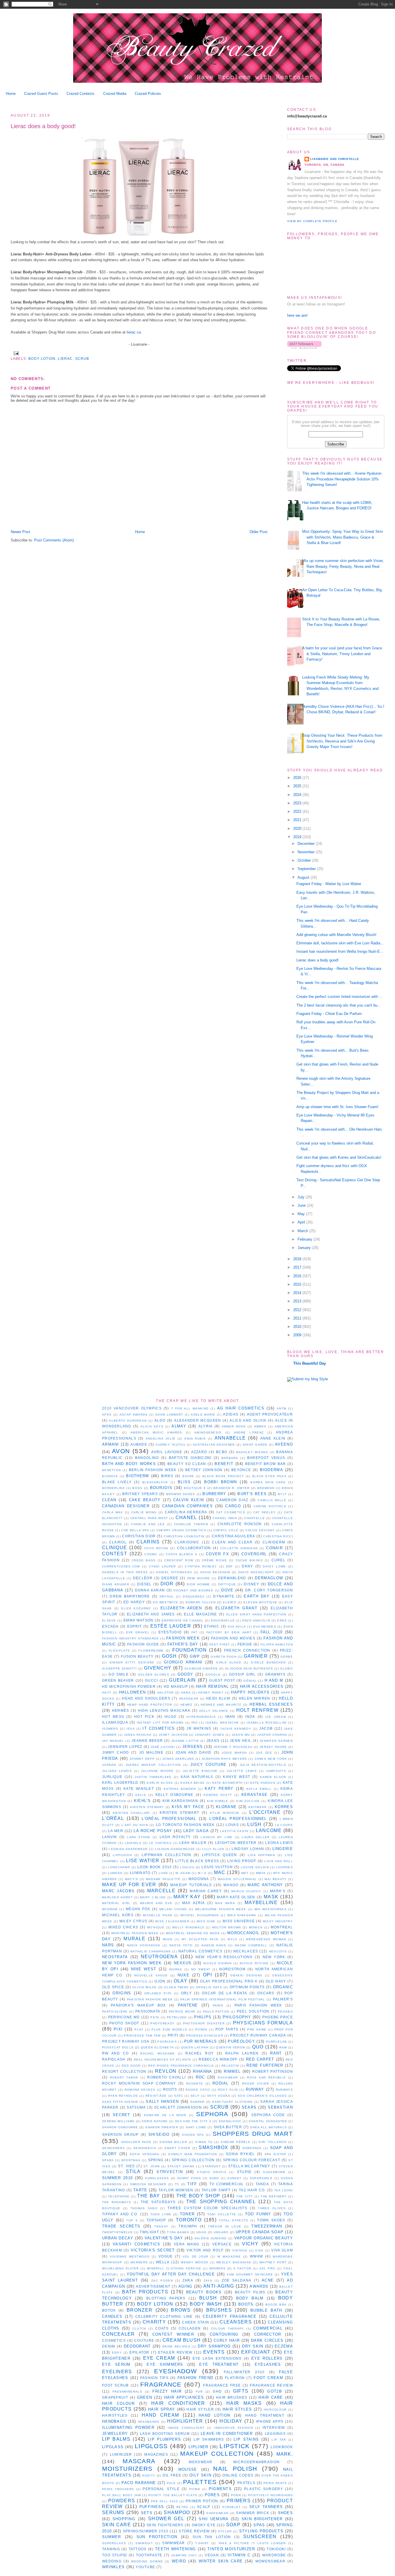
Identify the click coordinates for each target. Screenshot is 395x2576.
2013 (298, 1301)
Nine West (144, 1969)
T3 (177, 2184)
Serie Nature (155, 2121)
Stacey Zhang (181, 2166)
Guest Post (222, 1680)
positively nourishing (271, 2495)
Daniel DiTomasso (174, 1572)
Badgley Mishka (252, 1452)
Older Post (259, 532)
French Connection (247, 1650)
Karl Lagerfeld (120, 1782)
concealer (119, 2334)
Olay (181, 1981)
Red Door (131, 2066)
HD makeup (176, 1686)
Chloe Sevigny (260, 1530)
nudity (149, 2475)
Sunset (234, 2178)
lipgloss (151, 2446)
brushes (219, 2310)
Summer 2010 (117, 2178)
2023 (298, 803)
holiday (231, 2421)
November (307, 852)
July (302, 1197)
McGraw (110, 1909)
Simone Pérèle (236, 2142)
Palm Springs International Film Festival (223, 1999)
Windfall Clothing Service (174, 2268)
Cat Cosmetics (231, 1512)
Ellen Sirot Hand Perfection (256, 1614)
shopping (124, 2519)
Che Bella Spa (135, 1530)
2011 (298, 1318)
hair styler (200, 2409)
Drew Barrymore (130, 1596)
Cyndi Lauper (163, 1566)
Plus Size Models (169, 2029)
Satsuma (136, 2107)
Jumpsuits (276, 1771)
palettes (200, 2482)
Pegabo (285, 2012)
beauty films (250, 2292)
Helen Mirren (255, 1698)
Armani (111, 1444)
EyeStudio (170, 1632)
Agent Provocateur (270, 1414)
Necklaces (246, 1951)
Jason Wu (241, 1735)
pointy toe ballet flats (173, 2495)
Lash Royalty (175, 1837)
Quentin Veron (230, 2047)
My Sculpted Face (200, 1939)
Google (213, 1675)
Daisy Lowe (274, 1566)
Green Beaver (118, 1680)
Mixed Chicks (123, 1927)
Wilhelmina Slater (121, 2268)
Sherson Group (120, 2134)
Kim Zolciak (248, 1801)
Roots (170, 2089)
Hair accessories (262, 1686)
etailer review (175, 2352)
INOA (250, 1717)
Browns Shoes (181, 1494)
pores (212, 2495)
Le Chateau (160, 1843)
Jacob (266, 1728)
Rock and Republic (266, 2077)
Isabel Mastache (222, 1723)
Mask (271, 1897)
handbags (114, 2421)
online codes (238, 2475)
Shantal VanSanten (268, 2121)
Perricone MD (124, 2017)
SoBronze (252, 2148)
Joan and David (194, 1752)
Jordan (109, 1765)
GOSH (169, 1656)
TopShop (156, 2220)
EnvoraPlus (223, 1620)
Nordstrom (232, 1969)
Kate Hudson (263, 1783)
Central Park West (149, 1518)
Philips (203, 2017)
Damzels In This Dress (125, 1572)
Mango (231, 1885)
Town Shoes (271, 2220)
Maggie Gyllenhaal (237, 1879)
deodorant (137, 2346)
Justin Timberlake (153, 1777)
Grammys (275, 1674)
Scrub (82, 359)
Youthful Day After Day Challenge (171, 2274)
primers (239, 2501)
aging (185, 2286)
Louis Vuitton (217, 1867)
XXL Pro (267, 2268)
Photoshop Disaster (204, 2023)
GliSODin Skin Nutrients (249, 1668)
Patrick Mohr (182, 2012)
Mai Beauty (276, 1879)
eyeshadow (176, 2371)
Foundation (190, 1650)
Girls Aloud (229, 1662)
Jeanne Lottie (185, 1741)
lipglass (113, 2447)
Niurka (176, 1969)
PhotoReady (163, 2023)
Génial (250, 1681)
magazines (156, 2454)
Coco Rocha (156, 1548)
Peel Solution (253, 2011)
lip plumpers (164, 2439)
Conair (274, 1548)
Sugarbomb (274, 2172)
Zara (188, 2280)
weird (179, 2561)
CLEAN (109, 1500)
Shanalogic (230, 2121)
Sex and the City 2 (193, 2121)
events (214, 2352)
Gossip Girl (242, 1674)
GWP (195, 1656)
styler (225, 2531)
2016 (298, 1276)
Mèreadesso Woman (266, 1939)
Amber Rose (234, 1426)
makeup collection (217, 2454)
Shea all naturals (268, 2127)
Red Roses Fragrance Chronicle (181, 2066)
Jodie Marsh (234, 1753)
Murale (134, 1939)
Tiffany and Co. (120, 2214)
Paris (218, 2005)
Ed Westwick (166, 1602)
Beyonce (241, 1470)
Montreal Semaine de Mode (193, 1933)
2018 (298, 1259)
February (306, 1239)
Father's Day (183, 1644)
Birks (167, 1476)
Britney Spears (140, 1494)
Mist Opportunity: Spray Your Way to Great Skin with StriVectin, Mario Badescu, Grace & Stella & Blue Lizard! (343, 537)
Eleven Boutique (260, 1602)
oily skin (200, 2475)
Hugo (170, 1717)
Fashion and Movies (233, 1638)
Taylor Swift (216, 2190)
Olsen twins (176, 1987)
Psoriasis (167, 2042)
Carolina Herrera (186, 1512)
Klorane (226, 1807)
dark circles (267, 2340)
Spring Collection (193, 2160)
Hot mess (113, 1717)
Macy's (132, 1879)
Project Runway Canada (258, 2035)
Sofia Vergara (144, 2154)
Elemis (230, 1602)
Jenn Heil (241, 1741)
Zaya (208, 2281)
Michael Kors (118, 1915)
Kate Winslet (139, 1789)
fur (199, 2392)
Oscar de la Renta (225, 1993)
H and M (274, 1680)
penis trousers (118, 2489)
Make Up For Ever (129, 1885)
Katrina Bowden (180, 1789)
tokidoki (276, 2549)
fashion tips (154, 2378)
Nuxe (183, 1975)
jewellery (115, 2434)
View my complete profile (312, 221)
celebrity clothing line (164, 2316)
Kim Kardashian (180, 1801)
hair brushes (232, 2397)
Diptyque (227, 1584)
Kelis (141, 1795)
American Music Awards (156, 1432)
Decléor (143, 1578)
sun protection (157, 2537)
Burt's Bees (252, 1494)
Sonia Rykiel (240, 2154)
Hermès (121, 1710)
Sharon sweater (162, 2127)
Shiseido (159, 2134)
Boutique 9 (195, 1488)
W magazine (229, 2257)
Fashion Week (183, 1638)
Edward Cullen (201, 1602)
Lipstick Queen (219, 1855)
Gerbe (287, 1657)
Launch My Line (217, 1837)
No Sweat (201, 1969)
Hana (186, 1693)
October (305, 860)
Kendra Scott (218, 1795)
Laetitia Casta (234, 1831)
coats (162, 2328)
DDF (230, 1566)
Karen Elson (273, 1777)
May (302, 1214)
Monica (256, 1927)
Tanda (262, 2184)
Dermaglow (269, 1578)
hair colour (118, 2403)
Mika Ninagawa (242, 1915)
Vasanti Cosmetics (137, 2244)
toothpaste (149, 2555)
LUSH (254, 1824)
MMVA (261, 1873)
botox (109, 2310)
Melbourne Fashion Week (221, 1909)
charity (154, 2322)
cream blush (182, 2340)
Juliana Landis (117, 1771)
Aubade (139, 1444)
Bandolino (147, 1458)
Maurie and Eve (156, 1903)
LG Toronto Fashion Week (185, 1825)
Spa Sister (275, 2154)
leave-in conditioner (227, 2434)
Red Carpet (260, 2059)
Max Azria (194, 1903)
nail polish (235, 2469)
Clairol (118, 1542)
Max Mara (225, 1903)
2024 (298, 795)
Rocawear (228, 2077)
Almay (179, 1426)
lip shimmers (209, 2439)
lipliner (198, 2447)
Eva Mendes (265, 1627)
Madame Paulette (163, 1879)
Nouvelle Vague (151, 1975)
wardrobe (274, 2555)
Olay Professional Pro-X (229, 1981)
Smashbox (213, 2147)
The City (244, 2196)
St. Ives (126, 2166)
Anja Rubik (195, 1439)
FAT (194, 1632)
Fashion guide (143, 1644)
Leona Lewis (279, 1843)
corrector (268, 2334)
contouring (224, 2334)
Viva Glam (282, 2250)
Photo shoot (124, 2023)
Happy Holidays (250, 1692)
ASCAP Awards (134, 1415)
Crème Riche (214, 1560)
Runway (255, 2089)
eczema (284, 2346)
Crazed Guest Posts (41, 94)
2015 (298, 1284)
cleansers (236, 2322)
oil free (172, 2475)
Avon (121, 1451)
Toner (187, 2214)
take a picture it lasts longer (252, 2543)
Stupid (244, 2172)
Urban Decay (118, 2238)
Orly (186, 1993)
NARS (108, 1945)
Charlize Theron (191, 1524)
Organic (283, 1987)
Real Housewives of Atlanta (163, 2060)
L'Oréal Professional (169, 1819)
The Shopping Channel (221, 2202)
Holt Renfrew (257, 1710)
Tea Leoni (284, 2190)
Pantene (188, 2005)
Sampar (197, 2102)
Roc (200, 2077)
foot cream (268, 2378)
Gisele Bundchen (268, 1662)
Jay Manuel (113, 1741)
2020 (298, 829)
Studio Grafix (212, 2172)
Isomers (110, 1729)
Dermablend (232, 1578)
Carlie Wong (144, 1512)
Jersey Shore (273, 1747)
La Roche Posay (153, 1831)
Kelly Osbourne (175, 1795)
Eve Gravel (138, 1632)
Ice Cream (276, 1717)
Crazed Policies (148, 94)
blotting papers (166, 2298)
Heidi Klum (218, 1698)
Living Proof (242, 1861)
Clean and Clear (232, 1542)
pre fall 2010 (165, 2501)
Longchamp (119, 1867)
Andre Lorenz (249, 1432)
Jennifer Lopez (125, 1747)
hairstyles (115, 2415)
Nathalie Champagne (151, 1951)
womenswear (270, 2561)
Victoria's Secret (153, 2250)
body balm (250, 2298)
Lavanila (133, 1843)
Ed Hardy (134, 1602)
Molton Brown (227, 1927)
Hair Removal (213, 1686)
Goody (185, 1674)
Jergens (192, 1747)
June (302, 1205)
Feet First (220, 1644)
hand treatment (265, 2415)
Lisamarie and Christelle (335, 159)
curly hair (227, 2340)
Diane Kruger (116, 1584)
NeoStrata (115, 1957)
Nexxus (183, 1963)
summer (112, 2537)
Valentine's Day (164, 2238)
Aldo (160, 1420)
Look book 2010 (155, 1867)
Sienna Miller (173, 2142)
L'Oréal (113, 1818)
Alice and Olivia (248, 1420)
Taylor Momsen (176, 2190)
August (304, 877)
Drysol (167, 1596)
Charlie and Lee (148, 1524)
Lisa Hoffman (261, 1855)
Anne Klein (273, 1438)
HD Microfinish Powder (129, 1686)
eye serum (116, 2364)
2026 (298, 778)
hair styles (237, 2409)
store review (194, 2531)
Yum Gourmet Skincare (250, 2274)
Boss (137, 1488)
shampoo (177, 2513)
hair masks (244, 2403)
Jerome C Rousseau (233, 1747)
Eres (282, 1620)
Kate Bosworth (228, 1783)
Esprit (135, 1626)
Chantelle (254, 1518)
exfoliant (256, 2352)
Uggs (201, 2232)
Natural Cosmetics (201, 1951)
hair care (271, 2397)
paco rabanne (139, 2483)
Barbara (230, 1458)
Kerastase (255, 1795)
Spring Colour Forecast (252, 2160)
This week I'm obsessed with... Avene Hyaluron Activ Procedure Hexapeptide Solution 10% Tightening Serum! (342, 479)
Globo (287, 1668)
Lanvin (110, 1837)
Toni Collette (222, 2214)
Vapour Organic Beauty (264, 2238)
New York (274, 1957)
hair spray (161, 2409)
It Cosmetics (159, 1728)
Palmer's (283, 1999)
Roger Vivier (256, 2084)
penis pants (275, 2483)
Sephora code (268, 2115)
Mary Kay (187, 1897)
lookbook (282, 2447)
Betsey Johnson (204, 1470)
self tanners (266, 2507)
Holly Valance (214, 1711)
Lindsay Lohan (248, 1849)
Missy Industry (278, 1921)
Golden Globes (154, 1675)
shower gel (166, 2519)
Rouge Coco (198, 2090)
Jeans (213, 1741)
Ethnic (212, 1626)
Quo (258, 2047)
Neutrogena (159, 1957)
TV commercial (227, 2184)
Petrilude (177, 2017)
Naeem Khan (214, 1945)
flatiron (235, 2378)
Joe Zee (264, 1753)
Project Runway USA (126, 2041)
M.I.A (202, 1873)
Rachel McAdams (157, 2053)
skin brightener (262, 2519)
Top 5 (132, 2220)
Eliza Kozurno (136, 1608)
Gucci (152, 1680)
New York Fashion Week (132, 1963)
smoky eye (204, 2525)
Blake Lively (117, 1482)
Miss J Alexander (172, 1921)
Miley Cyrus (133, 1921)
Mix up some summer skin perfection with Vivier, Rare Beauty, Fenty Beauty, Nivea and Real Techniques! (343, 566)
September (307, 869)
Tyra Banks (178, 2232)
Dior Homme (198, 1584)
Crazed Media (115, 94)
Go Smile (119, 1674)
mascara (139, 2461)
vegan (212, 2555)
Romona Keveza (140, 2090)
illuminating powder (128, 2427)
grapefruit (115, 2397)
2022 (298, 811)
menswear (201, 2462)
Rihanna (203, 2071)
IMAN (230, 1717)
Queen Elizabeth (157, 2047)
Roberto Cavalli (166, 2077)
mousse (188, 2469)
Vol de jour (196, 2257)
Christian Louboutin (184, 1536)
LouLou (187, 1867)
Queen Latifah (195, 2047)
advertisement (153, 2286)
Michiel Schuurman (200, 1915)
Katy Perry (219, 1789)
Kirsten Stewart (147, 1807)
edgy (117, 2353)
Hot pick (144, 1717)
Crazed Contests (81, 94)
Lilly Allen (213, 1849)
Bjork (188, 1476)
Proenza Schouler (205, 2036)
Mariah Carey (206, 1891)
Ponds (201, 2029)
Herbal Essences (271, 1704)
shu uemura (214, 2519)
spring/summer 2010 (146, 2531)
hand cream (160, 2415)
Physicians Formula (263, 2023)
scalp (204, 2507)
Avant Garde (255, 1445)
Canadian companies (188, 1506)
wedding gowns (147, 2561)
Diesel (144, 1584)
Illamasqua (115, 1722)
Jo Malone (151, 1752)
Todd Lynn (161, 2214)
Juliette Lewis (242, 1771)
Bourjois (161, 1488)
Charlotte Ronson (240, 1524)
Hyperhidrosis (201, 1717)
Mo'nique (156, 1927)
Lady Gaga (196, 1831)
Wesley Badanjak (234, 2262)
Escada (110, 1626)
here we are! (297, 315)
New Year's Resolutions (224, 1957)
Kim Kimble (218, 1801)
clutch (139, 2329)
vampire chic (184, 2555)
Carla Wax (112, 1512)
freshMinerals (127, 2392)
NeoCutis (278, 1951)
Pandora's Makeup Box (138, 2005)
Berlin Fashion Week (153, 1470)
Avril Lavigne (167, 1452)
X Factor (242, 2268)
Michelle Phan (157, 1915)
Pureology (241, 2041)
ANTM (282, 1408)
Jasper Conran (272, 1735)
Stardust (211, 2166)
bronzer (140, 2310)
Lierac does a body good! (43, 126)
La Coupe (284, 1825)
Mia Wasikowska (271, 1909)
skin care (117, 2525)
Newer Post (20, 532)
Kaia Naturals (197, 1777)
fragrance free (222, 2385)
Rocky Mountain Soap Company (139, 2083)
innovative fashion (234, 2428)
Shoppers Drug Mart (253, 2134)
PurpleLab (277, 2042)
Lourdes (285, 1867)
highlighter (185, 2421)
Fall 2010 (272, 1632)
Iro (195, 1723)
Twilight (149, 2232)
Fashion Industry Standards (131, 1638)
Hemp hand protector (150, 1705)
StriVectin (170, 2172)
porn (236, 2495)
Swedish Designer (148, 2184)
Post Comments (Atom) (54, 540)
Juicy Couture (208, 1765)
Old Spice (113, 1987)
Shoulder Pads (136, 2142)
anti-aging (219, 2286)
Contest (115, 1554)
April (302, 1222)
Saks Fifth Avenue (120, 2102)
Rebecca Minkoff (218, 2059)
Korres (284, 1807)
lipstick (235, 2446)
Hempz (187, 1705)
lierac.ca (134, 332)
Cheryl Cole (226, 1530)
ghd (217, 2391)
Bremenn (266, 1488)
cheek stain (195, 2322)
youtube (145, 2567)
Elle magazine (200, 1614)
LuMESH (115, 1873)
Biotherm (137, 1476)
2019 (298, 837)
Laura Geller (256, 1837)
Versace (222, 2244)
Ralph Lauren (242, 2053)
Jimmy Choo (116, 1752)
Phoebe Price (278, 2017)
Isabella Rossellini (267, 1723)
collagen (190, 2328)
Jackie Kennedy (236, 1729)
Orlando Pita (158, 1993)
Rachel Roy (200, 2053)
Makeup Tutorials (191, 1885)
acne (268, 2280)
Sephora (212, 2114)
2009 (298, 1335)
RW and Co (116, 2053)
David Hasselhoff (256, 1572)
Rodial (221, 2083)
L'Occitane (265, 1812)
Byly (282, 1494)
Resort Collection (124, 2071)
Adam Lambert (169, 1415)
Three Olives (272, 2208)
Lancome (269, 1830)
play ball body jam (122, 2495)
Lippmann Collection (166, 1855)
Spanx (108, 2160)
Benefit (224, 1464)
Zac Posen (162, 2281)
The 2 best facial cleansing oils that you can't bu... (339, 1005)
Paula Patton (216, 2012)
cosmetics (114, 2340)
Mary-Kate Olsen (236, 1897)
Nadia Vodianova (144, 1945)
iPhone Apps (270, 2421)
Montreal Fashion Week (135, 1933)
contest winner (173, 2334)
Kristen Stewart (179, 1813)
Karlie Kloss (160, 1783)
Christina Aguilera (234, 1536)
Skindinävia (145, 2148)
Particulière (115, 2012)
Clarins (148, 1542)
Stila (133, 2171)
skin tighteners (165, 2525)
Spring (156, 2160)
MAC (220, 1872)
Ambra (260, 1426)
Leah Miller (193, 1843)
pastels (246, 2483)
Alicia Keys (152, 1426)
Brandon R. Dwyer (232, 1488)
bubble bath (266, 2310)
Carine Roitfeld (270, 1506)
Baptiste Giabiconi (190, 1458)
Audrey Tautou (170, 1445)
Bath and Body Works (129, 1464)
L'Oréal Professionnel (238, 1819)
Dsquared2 (194, 1596)
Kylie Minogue (225, 1813)
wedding (112, 2561)
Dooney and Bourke (193, 1590)
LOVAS (232, 1825)
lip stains (246, 2439)
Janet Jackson (173, 1735)
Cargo (233, 1506)
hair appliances (184, 2397)
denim (109, 2346)
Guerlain (182, 1680)
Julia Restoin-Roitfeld (263, 1765)
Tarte (140, 2190)
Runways (284, 2090)
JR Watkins (199, 1728)
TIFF (192, 2184)
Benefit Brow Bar (266, 1464)
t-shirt (202, 2543)
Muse (168, 1939)
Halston (166, 1693)
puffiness (152, 2507)
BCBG (222, 1452)
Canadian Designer (126, 1506)
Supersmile (261, 2178)
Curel (279, 1560)
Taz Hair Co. (252, 2190)
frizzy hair (167, 2391)
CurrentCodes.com (121, 1566)
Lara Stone (139, 1837)
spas (259, 2525)
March (303, 1231)
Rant (276, 2053)
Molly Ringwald (188, 1927)
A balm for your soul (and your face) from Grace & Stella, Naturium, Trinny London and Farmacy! (342, 654)
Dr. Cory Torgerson (269, 1590)
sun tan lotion (212, 2537)
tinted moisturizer (231, 2549)
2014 (298, 1293)
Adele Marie (203, 1415)
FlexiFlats (119, 1651)
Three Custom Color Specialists (207, 2208)
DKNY (247, 1566)
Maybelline (261, 1902)
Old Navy (276, 1981)
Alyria (206, 1426)
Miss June (206, 1921)
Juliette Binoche (200, 1771)
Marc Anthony (265, 1885)
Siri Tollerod (273, 2142)
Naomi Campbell (251, 1945)
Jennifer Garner (276, 1741)
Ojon (160, 1981)
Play (139, 2029)
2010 (298, 1327)
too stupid (115, 2555)
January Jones (210, 1735)
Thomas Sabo (144, 2208)
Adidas (231, 1414)
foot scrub (116, 2385)
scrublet (231, 2507)
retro (182, 2507)
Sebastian (280, 2107)
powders (122, 2501)
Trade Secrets (121, 2226)
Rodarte (195, 2084)
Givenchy (158, 1668)
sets (147, 2513)
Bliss (184, 1482)
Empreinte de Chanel (183, 1620)
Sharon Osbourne (120, 2127)
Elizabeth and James (151, 1614)
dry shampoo (214, 2346)
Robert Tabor (124, 2077)
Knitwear (258, 1807)
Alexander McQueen (197, 1420)
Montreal (282, 1927)
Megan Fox (138, 1909)
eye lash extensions (217, 2358)
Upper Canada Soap (260, 2232)
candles (112, 2316)
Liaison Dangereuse (175, 1849)
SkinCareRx (113, 2148)
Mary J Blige (153, 1897)
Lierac (65, 359)
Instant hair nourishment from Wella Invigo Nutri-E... (340, 951)
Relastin (230, 2066)
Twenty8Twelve (117, 2232)
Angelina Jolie (161, 1439)
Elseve (109, 1620)
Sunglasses (157, 2178)
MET (245, 1873)
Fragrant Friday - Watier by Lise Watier (329, 884)
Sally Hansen (162, 2101)
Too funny (258, 2214)
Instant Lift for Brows (160, 1723)
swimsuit (144, 2543)
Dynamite (224, 1596)
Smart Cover (177, 2148)
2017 (298, 1267)
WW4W (256, 2256)
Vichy (250, 2244)
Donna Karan (150, 1590)
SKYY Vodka (219, 2096)
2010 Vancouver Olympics (132, 1408)
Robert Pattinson (273, 2071)
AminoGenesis (208, 1432)
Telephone (119, 2196)
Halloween (133, 1692)
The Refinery (274, 2196)
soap (233, 2525)
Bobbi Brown (220, 1482)
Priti (173, 2035)
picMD (195, 2489)
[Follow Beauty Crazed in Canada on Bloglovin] (304, 348)
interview (274, 2427)
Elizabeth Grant (236, 1608)
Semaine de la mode (165, 2115)
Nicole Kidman (217, 1963)
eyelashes (268, 2364)
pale (171, 2483)
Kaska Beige (193, 1783)
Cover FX (217, 1554)
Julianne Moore (157, 1771)
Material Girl (116, 1903)
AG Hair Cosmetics (241, 1408)
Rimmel (232, 2071)
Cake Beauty (145, 1500)
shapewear (217, 2513)
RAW (283, 2047)
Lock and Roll (279, 1861)
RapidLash (114, 2059)
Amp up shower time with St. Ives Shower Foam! (337, 1107)
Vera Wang (187, 2244)
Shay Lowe (196, 2127)
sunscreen (260, 2537)
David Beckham (215, 1572)
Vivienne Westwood (130, 2257)
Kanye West (237, 1777)
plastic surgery (264, 2489)
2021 (298, 820)
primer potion (202, 2501)
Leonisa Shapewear (128, 1849)
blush (208, 2298)
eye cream (159, 2358)
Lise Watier (143, 1861)
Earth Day (257, 1596)
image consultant (186, 2428)
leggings (275, 2434)
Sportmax (131, 2160)
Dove (227, 1590)
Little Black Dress (197, 1861)
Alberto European (128, 1421)
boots (246, 2304)
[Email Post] (15, 353)
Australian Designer (214, 1445)
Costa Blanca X (181, 1554)
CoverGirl (254, 1554)
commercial (268, 2328)
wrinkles (113, 2567)
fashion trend (195, 2378)
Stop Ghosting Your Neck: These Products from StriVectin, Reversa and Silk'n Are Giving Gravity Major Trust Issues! (342, 741)
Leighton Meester (236, 1843)
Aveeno (284, 1444)
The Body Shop (198, 2196)
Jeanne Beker (147, 1741)
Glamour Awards (201, 1668)
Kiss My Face (188, 1807)
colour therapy (228, 2329)
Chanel (186, 1518)
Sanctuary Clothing (232, 2102)
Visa (259, 2250)
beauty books (204, 2292)
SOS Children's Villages (262, 2096)
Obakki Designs (246, 1975)
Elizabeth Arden (181, 1608)
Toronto (189, 2220)
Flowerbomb (151, 1651)
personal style (161, 2489)
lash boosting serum (165, 2434)
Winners (217, 2268)
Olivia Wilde (145, 1987)
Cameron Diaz (232, 1500)
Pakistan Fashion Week (150, 1999)
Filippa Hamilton (277, 1644)
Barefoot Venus (266, 1458)
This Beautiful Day (310, 1363)
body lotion (42, 359)
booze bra (276, 2305)
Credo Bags (144, 1560)
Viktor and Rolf (205, 2250)
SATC (179, 2096)
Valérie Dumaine (211, 2238)
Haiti (107, 1693)
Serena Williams (118, 2121)
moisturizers (127, 2469)
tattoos (138, 2549)
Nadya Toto (181, 1945)
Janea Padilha (138, 1735)
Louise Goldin (255, 1867)
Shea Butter (228, 2127)
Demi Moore (199, 1578)
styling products (261, 2531)
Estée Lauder (171, 1626)
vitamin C (239, 2555)
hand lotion (214, 2415)
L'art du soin (135, 1825)
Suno (214, 2178)
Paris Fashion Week (258, 2005)
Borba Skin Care (268, 1482)
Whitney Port (273, 2262)
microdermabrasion (256, 2462)
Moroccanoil (243, 1933)
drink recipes (176, 2346)
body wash (206, 2304)
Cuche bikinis (249, 1560)
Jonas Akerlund (178, 1759)
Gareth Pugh (224, 1657)
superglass (114, 2543)
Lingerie (283, 1849)
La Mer (116, 1831)
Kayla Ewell (259, 1789)
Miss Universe (239, 1921)
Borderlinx (113, 1488)
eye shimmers (165, 2364)
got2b (275, 2391)
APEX (107, 1415)
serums (113, 2513)
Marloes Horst (117, 1897)
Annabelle (230, 1438)
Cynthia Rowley (201, 1566)
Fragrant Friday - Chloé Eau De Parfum (329, 1014)
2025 (298, 786)
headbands (149, 2422)
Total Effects (234, 2220)
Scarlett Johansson (178, 2107)
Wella (163, 2262)
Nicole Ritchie (254, 1963)
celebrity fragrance (230, 2316)
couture (144, 2340)
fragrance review (271, 2385)
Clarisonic (187, 1542)
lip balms (116, 2439)
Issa (131, 1729)
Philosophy (237, 2017)
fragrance (161, 2384)
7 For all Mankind (190, 1408)
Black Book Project (223, 1476)
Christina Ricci (278, 1536)
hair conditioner (178, 2403)
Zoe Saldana (237, 2280)
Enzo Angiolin (256, 1620)
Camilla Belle (272, 1500)
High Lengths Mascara (164, 1710)
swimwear (173, 2543)
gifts (241, 2391)
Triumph (188, 2226)
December (307, 844)
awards (259, 2286)
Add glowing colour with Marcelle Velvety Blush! (336, 935)
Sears (249, 2107)
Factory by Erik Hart (229, 1632)
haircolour (275, 2410)
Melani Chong (173, 1909)
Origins (122, 1993)
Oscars (266, 1993)
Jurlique (112, 1777)
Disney (251, 1584)
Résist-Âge (156, 2096)
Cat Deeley (265, 1512)
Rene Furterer (265, 2065)
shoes (286, 2513)
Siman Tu (204, 2142)
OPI (207, 1975)
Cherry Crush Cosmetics (181, 1530)
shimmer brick (253, 2513)
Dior (167, 1584)
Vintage (240, 2250)
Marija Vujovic (246, 1891)
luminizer (121, 2454)
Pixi (118, 2029)
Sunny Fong (189, 2178)
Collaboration (194, 1548)
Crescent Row (179, 1560)
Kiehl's (142, 1801)
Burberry (214, 1494)
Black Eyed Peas (269, 1476)
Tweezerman (267, 2226)
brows (181, 2310)
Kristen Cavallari (131, 1813)
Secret (122, 2115)
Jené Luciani (163, 1747)
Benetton (111, 1470)
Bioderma (272, 1470)
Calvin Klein (189, 1500)
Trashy (161, 2226)
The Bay (148, 2196)
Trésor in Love (225, 2226)
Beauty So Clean (187, 1464)
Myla (232, 1939)
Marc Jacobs (118, 1891)
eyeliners (117, 2372)
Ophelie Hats (209, 1987)
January (305, 1248)
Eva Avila (237, 1627)
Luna (163, 1873)
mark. (285, 2454)
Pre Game (257, 2029)
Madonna (199, 1879)
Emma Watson (139, 1620)
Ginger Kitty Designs (132, 1662)
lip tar (279, 2440)
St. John (152, 2166)
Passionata (148, 2011)
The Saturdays (158, 2202)
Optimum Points (247, 1987)
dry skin (253, 2346)
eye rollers (267, 2358)
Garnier (256, 1656)
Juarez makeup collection (153, 1765)
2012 (298, 1310)
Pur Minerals (201, 2041)
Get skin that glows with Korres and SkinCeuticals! (339, 1157)
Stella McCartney (249, 2166)
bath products (145, 2292)
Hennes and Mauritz (221, 1705)
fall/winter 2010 (244, 2372)
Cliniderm (274, 1542)
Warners (139, 2262)
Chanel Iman (225, 1518)
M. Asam (183, 1873)
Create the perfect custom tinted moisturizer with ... (339, 997)
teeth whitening (175, 2549)
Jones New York (271, 1759)
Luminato (140, 1873)
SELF (195, 2096)
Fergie (245, 1644)
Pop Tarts (227, 2029)
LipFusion (122, 1855)
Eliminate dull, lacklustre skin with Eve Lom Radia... (340, 943)
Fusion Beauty (137, 1656)
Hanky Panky (211, 1693)
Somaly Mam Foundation (192, 2154)
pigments (220, 2489)
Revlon (166, 2071)
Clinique (115, 1548)
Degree (170, 1578)
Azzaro (199, 1452)
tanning (111, 2549)
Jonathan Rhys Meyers (224, 1759)
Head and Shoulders (146, 1698)
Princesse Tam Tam (142, 2036)
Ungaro (221, 2232)
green (145, 2397)
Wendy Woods (194, 2262)
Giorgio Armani (183, 1662)
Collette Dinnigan (239, 1548)
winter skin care (221, 2561)
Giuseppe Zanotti (119, 1668)
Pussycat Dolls (118, 2047)
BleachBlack (155, 1482)
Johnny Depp (142, 1759)
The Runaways (117, 2202)
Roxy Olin (228, 2090)
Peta (155, 2017)
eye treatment (219, 2364)
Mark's (278, 1891)
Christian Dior (139, 1536)
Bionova (110, 1476)
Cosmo (151, 1554)
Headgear (189, 1699)
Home (11, 94)
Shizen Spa (193, 2135)
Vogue (166, 2256)
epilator (139, 2352)
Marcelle (161, 1891)
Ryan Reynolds (123, 2096)
